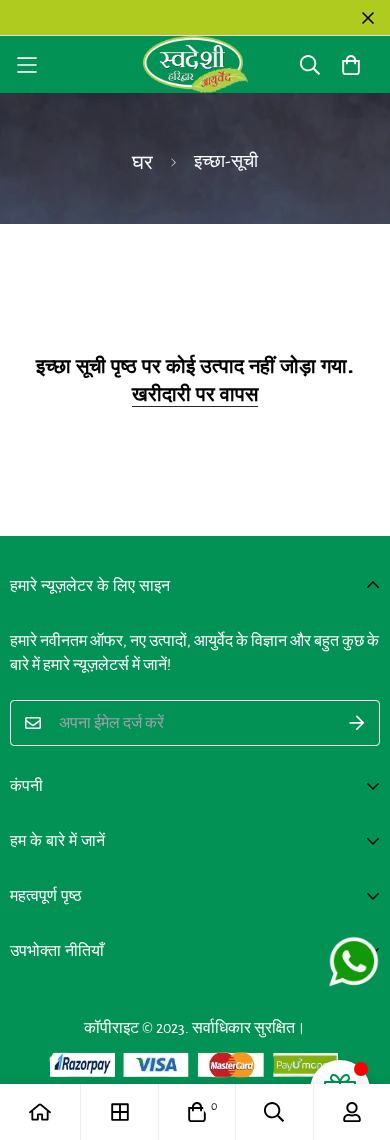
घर (142, 163)
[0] (197, 1112)
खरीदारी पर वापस (195, 394)
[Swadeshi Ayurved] (195, 64)
